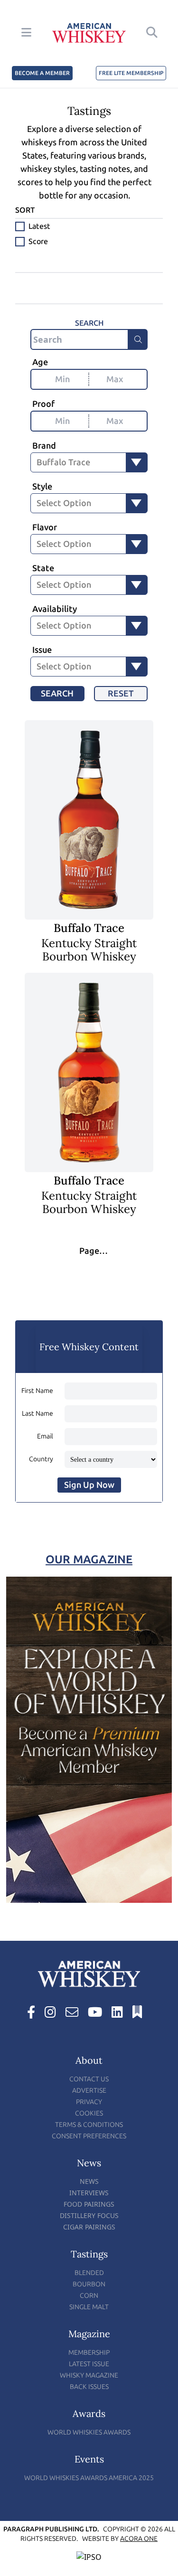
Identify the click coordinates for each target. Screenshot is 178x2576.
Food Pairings (89, 2204)
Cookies (89, 2113)
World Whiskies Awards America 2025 (89, 2478)
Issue (42, 650)
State (43, 568)
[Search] (138, 339)
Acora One (139, 2539)
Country (41, 1459)
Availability (55, 609)
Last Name (37, 1414)
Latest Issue (89, 2364)
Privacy (89, 2102)
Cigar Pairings (89, 2227)
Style (42, 487)
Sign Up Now (89, 1485)
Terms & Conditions (89, 2125)
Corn (89, 2296)
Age (40, 362)
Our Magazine (89, 1559)
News (89, 2181)
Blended (89, 2273)
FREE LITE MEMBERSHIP (131, 73)
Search (57, 694)
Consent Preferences (89, 2136)
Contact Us (89, 2079)
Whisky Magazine (89, 2375)
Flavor (45, 527)
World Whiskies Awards (89, 2432)
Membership (89, 2353)
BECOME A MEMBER (42, 73)
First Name (37, 1391)
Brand (44, 446)
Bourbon (89, 2284)
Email (45, 1436)
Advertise (89, 2091)
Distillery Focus (89, 2215)
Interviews (89, 2193)
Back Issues (89, 2387)
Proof (43, 404)
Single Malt (89, 2307)
